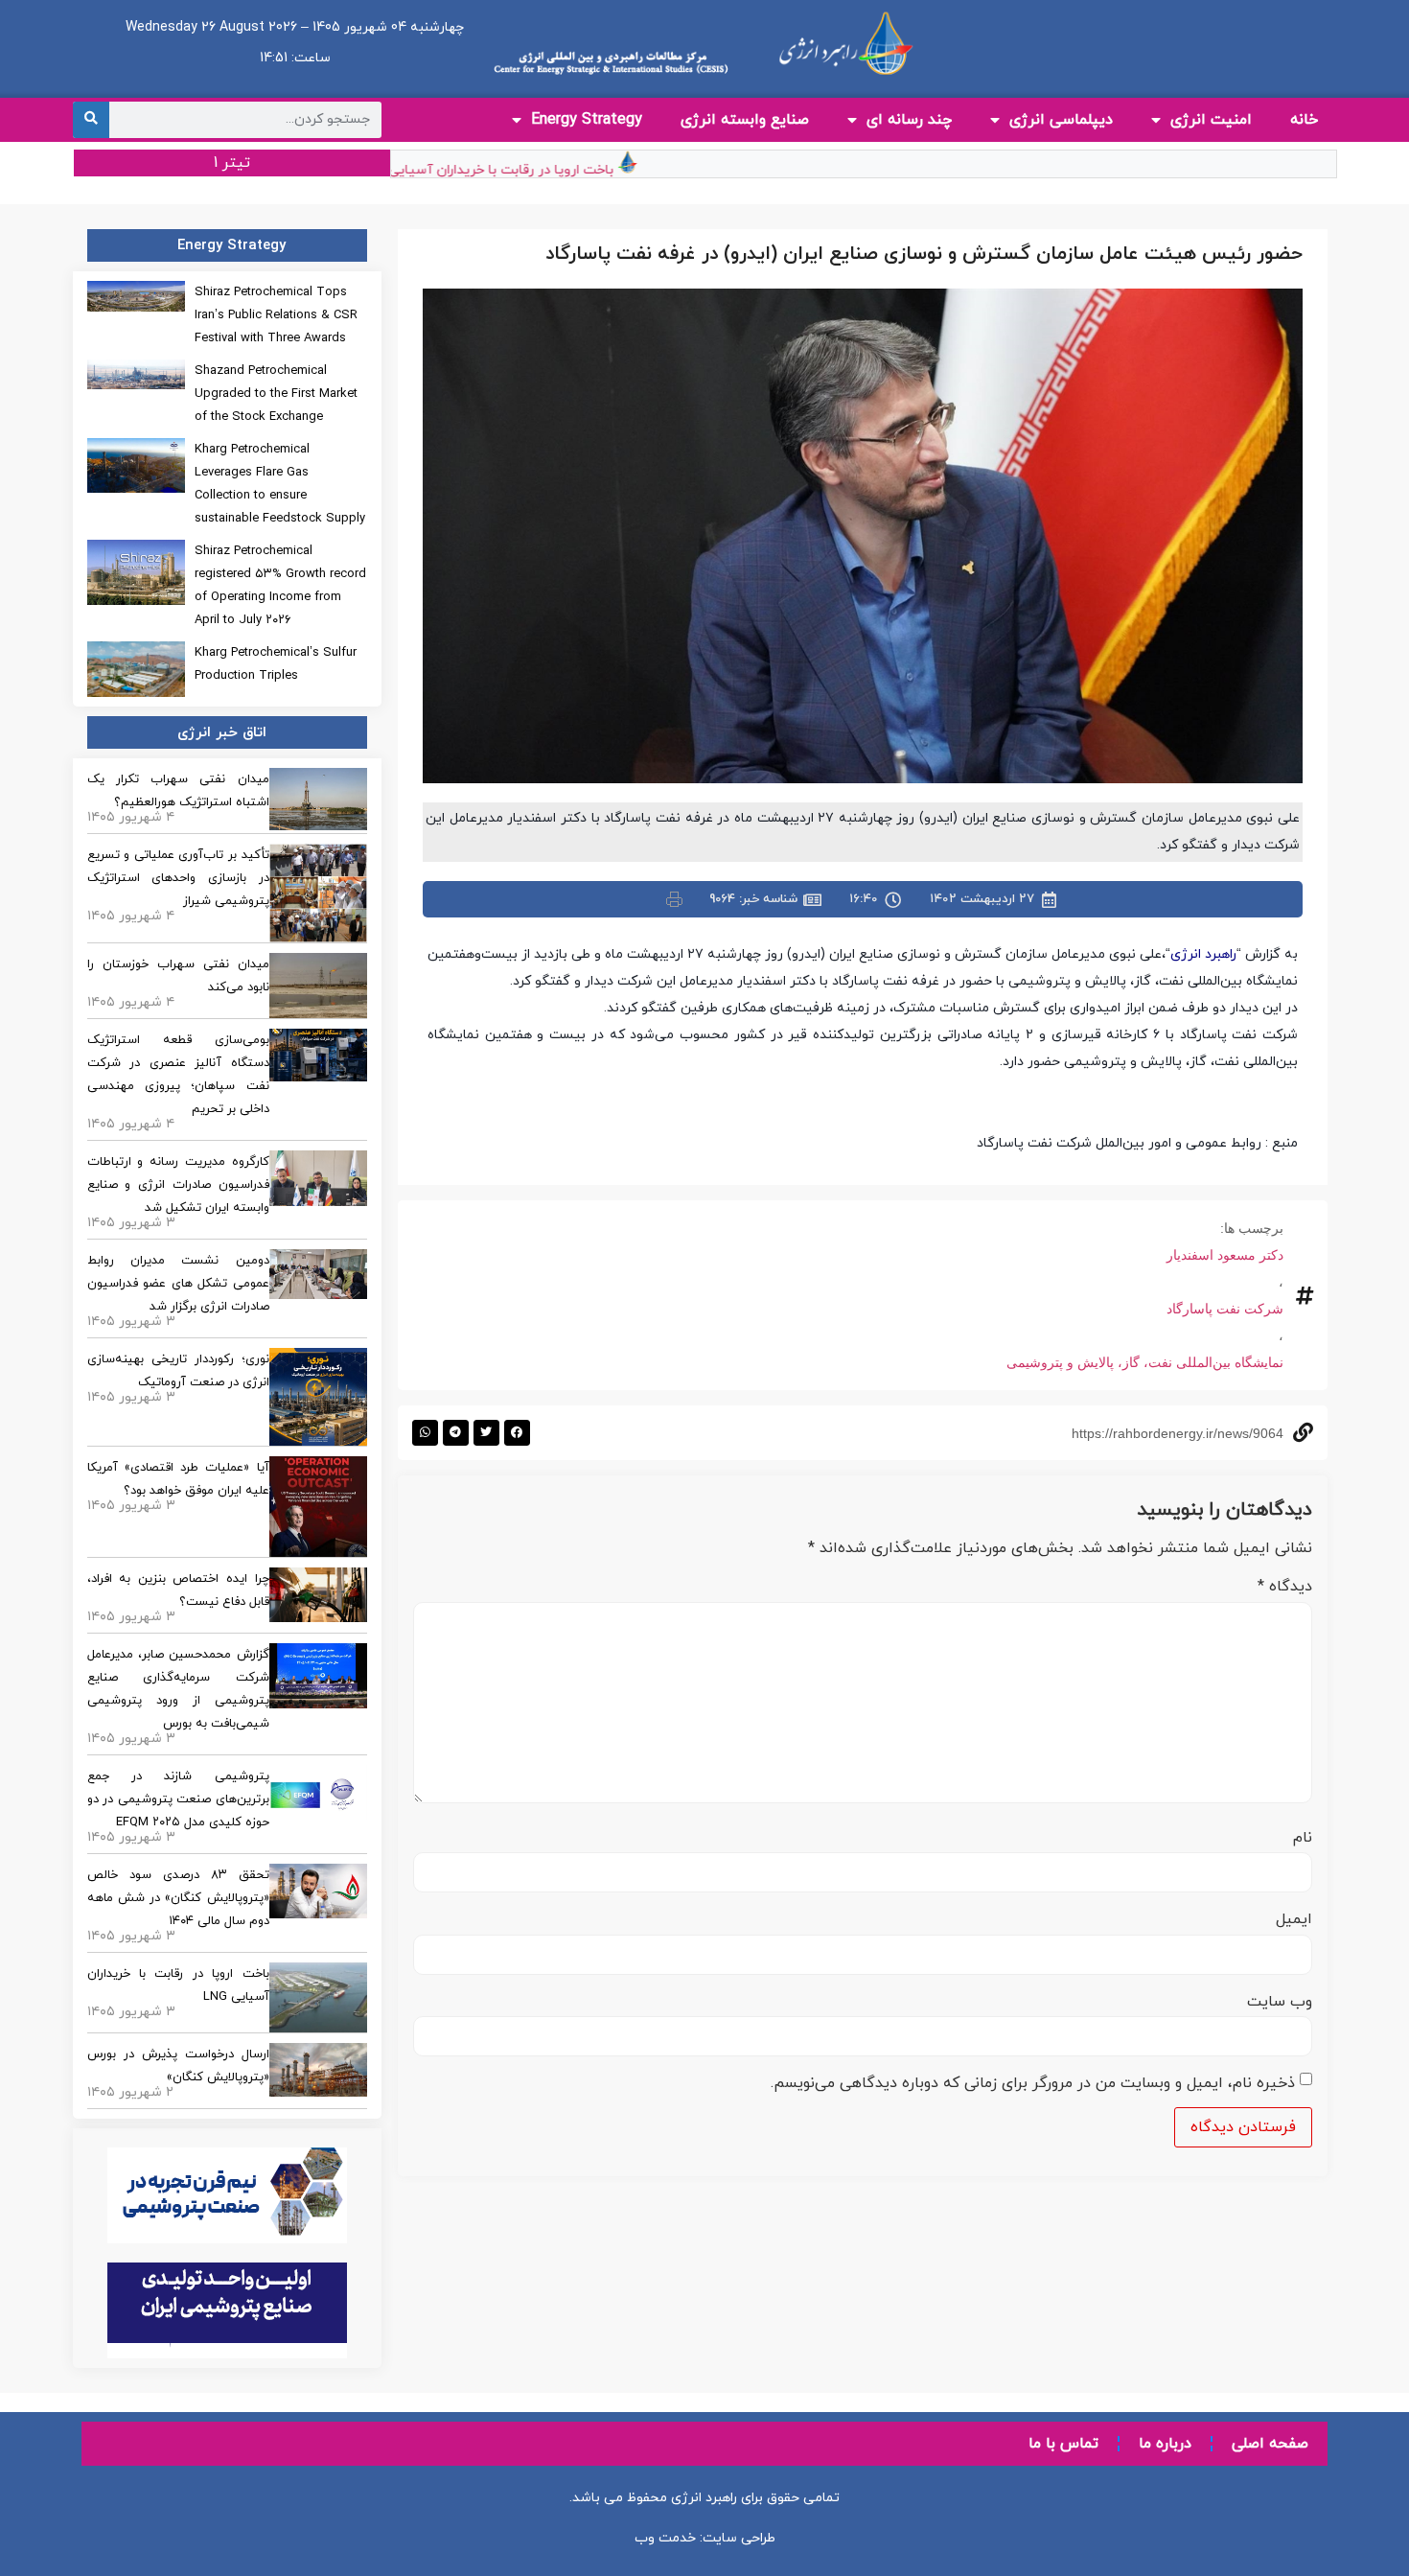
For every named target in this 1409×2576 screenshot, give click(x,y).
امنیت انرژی (1211, 120)
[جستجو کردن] (91, 120)
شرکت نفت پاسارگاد (1225, 1309)
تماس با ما (1063, 2444)
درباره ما (1165, 2444)
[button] (517, 1433)
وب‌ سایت (1280, 2002)
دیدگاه (1285, 1587)
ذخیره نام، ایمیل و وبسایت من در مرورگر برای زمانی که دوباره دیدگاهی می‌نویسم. (1033, 2083)
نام (1303, 1838)
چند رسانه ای (909, 120)
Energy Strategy (587, 120)
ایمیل (1294, 1919)
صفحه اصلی (1270, 2444)
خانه (1304, 120)
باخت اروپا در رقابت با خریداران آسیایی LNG (525, 170)
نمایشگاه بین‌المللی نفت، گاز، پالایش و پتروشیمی (1145, 1362)
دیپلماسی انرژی (1061, 120)
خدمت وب (665, 2538)
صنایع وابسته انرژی (745, 120)
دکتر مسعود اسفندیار (1225, 1255)
